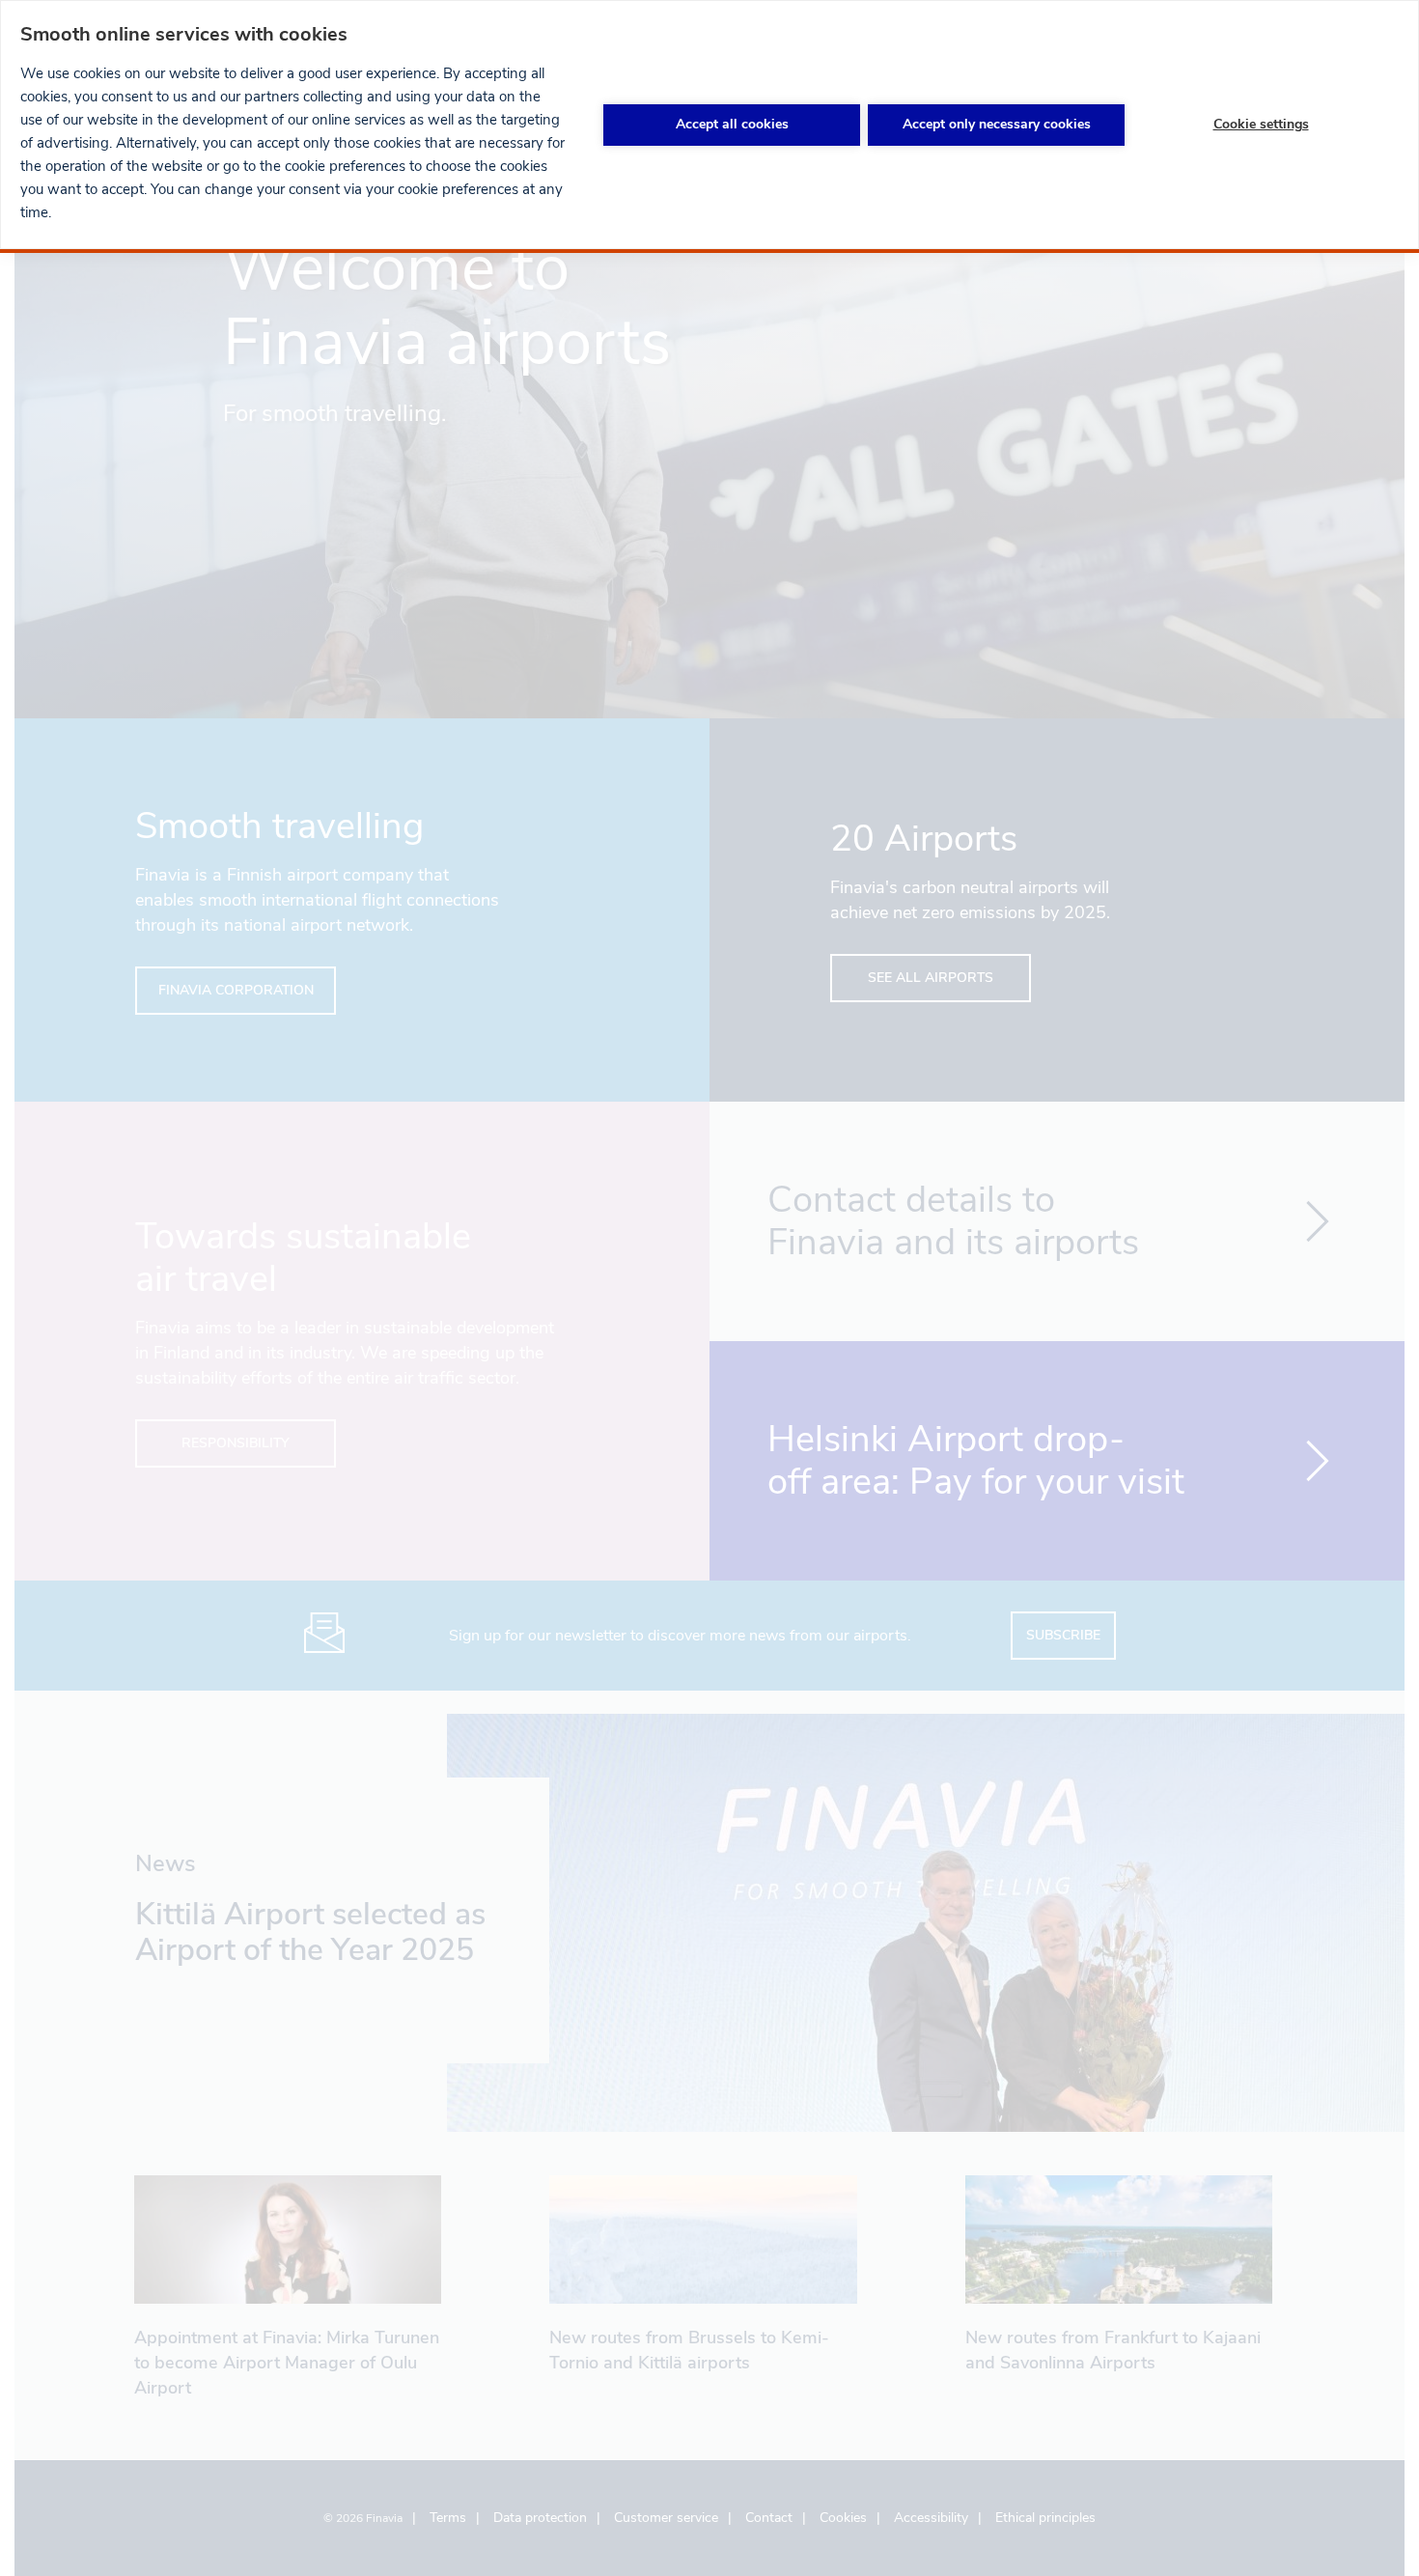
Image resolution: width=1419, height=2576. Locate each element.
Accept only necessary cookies (997, 124)
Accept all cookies (732, 124)
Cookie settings (1261, 124)
